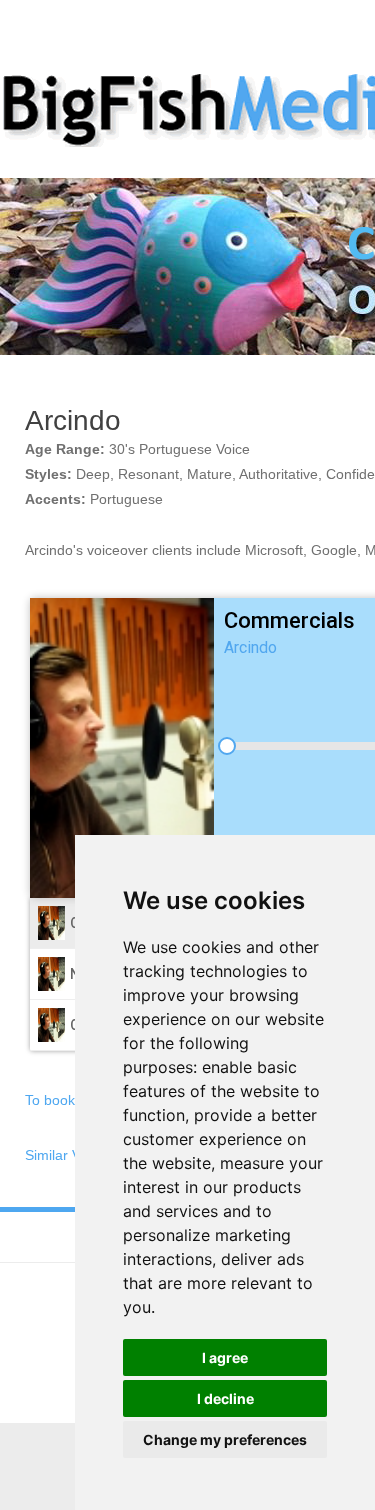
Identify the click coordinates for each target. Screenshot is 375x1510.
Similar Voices (69, 1155)
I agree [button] (225, 1357)
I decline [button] (225, 1398)
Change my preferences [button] (225, 1439)
